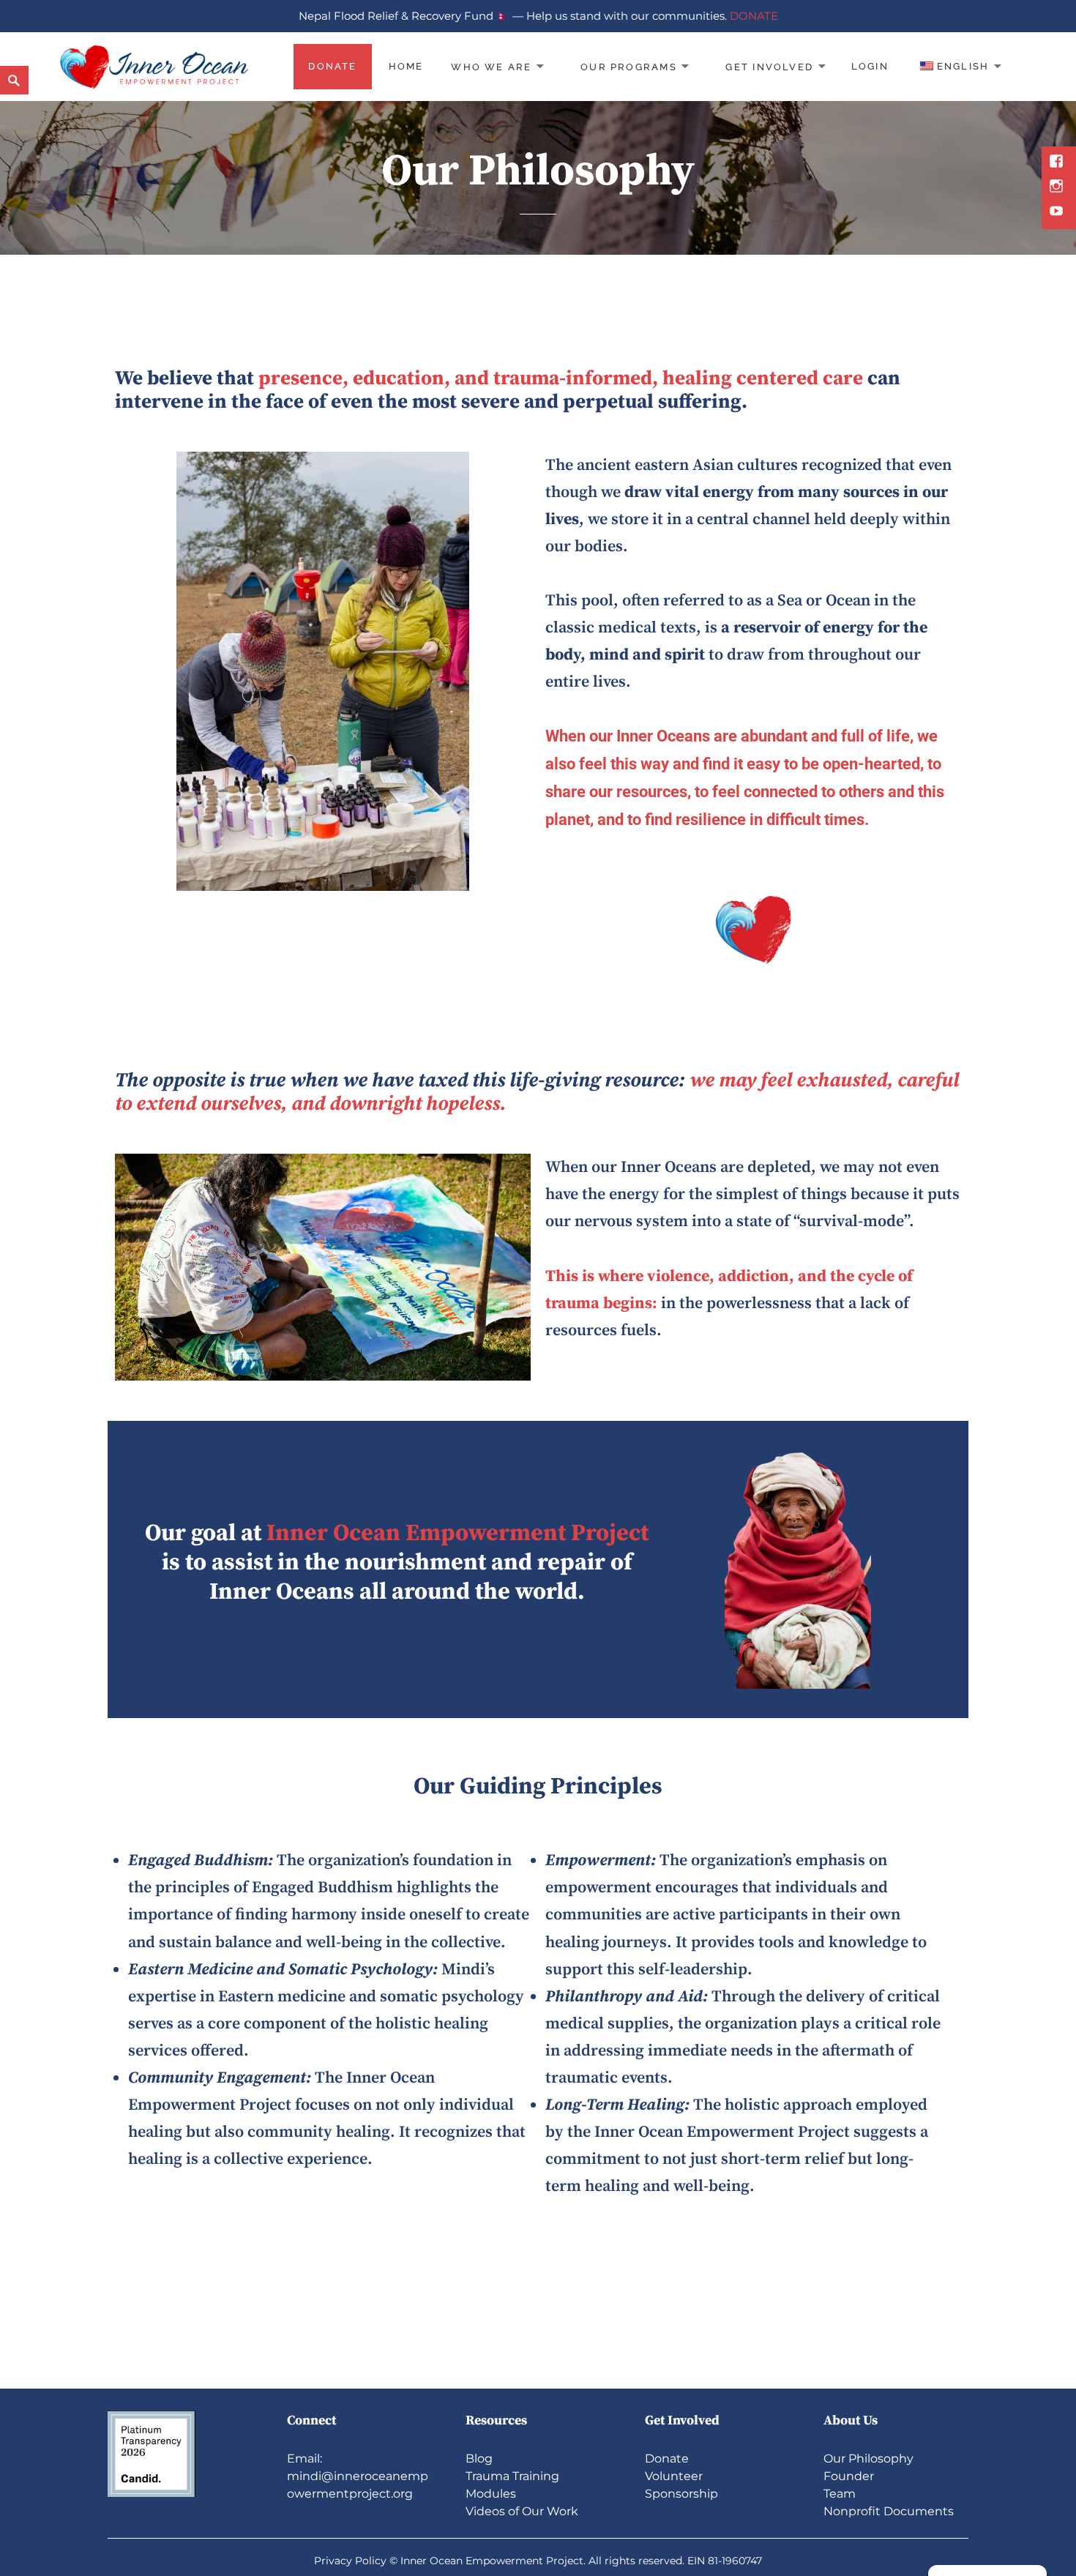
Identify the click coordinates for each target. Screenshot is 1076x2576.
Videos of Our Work (522, 2511)
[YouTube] (1058, 212)
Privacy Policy (350, 2561)
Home (406, 66)
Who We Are (491, 66)
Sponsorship (681, 2494)
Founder (849, 2476)
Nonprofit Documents (889, 2511)
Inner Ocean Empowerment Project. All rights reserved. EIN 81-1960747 (581, 2561)
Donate (332, 66)
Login (870, 66)
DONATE (754, 16)
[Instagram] (1058, 187)
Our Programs (629, 66)
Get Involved (769, 66)
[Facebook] (1058, 163)
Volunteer (674, 2476)
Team (840, 2494)
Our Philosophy (868, 2459)
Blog (479, 2459)
